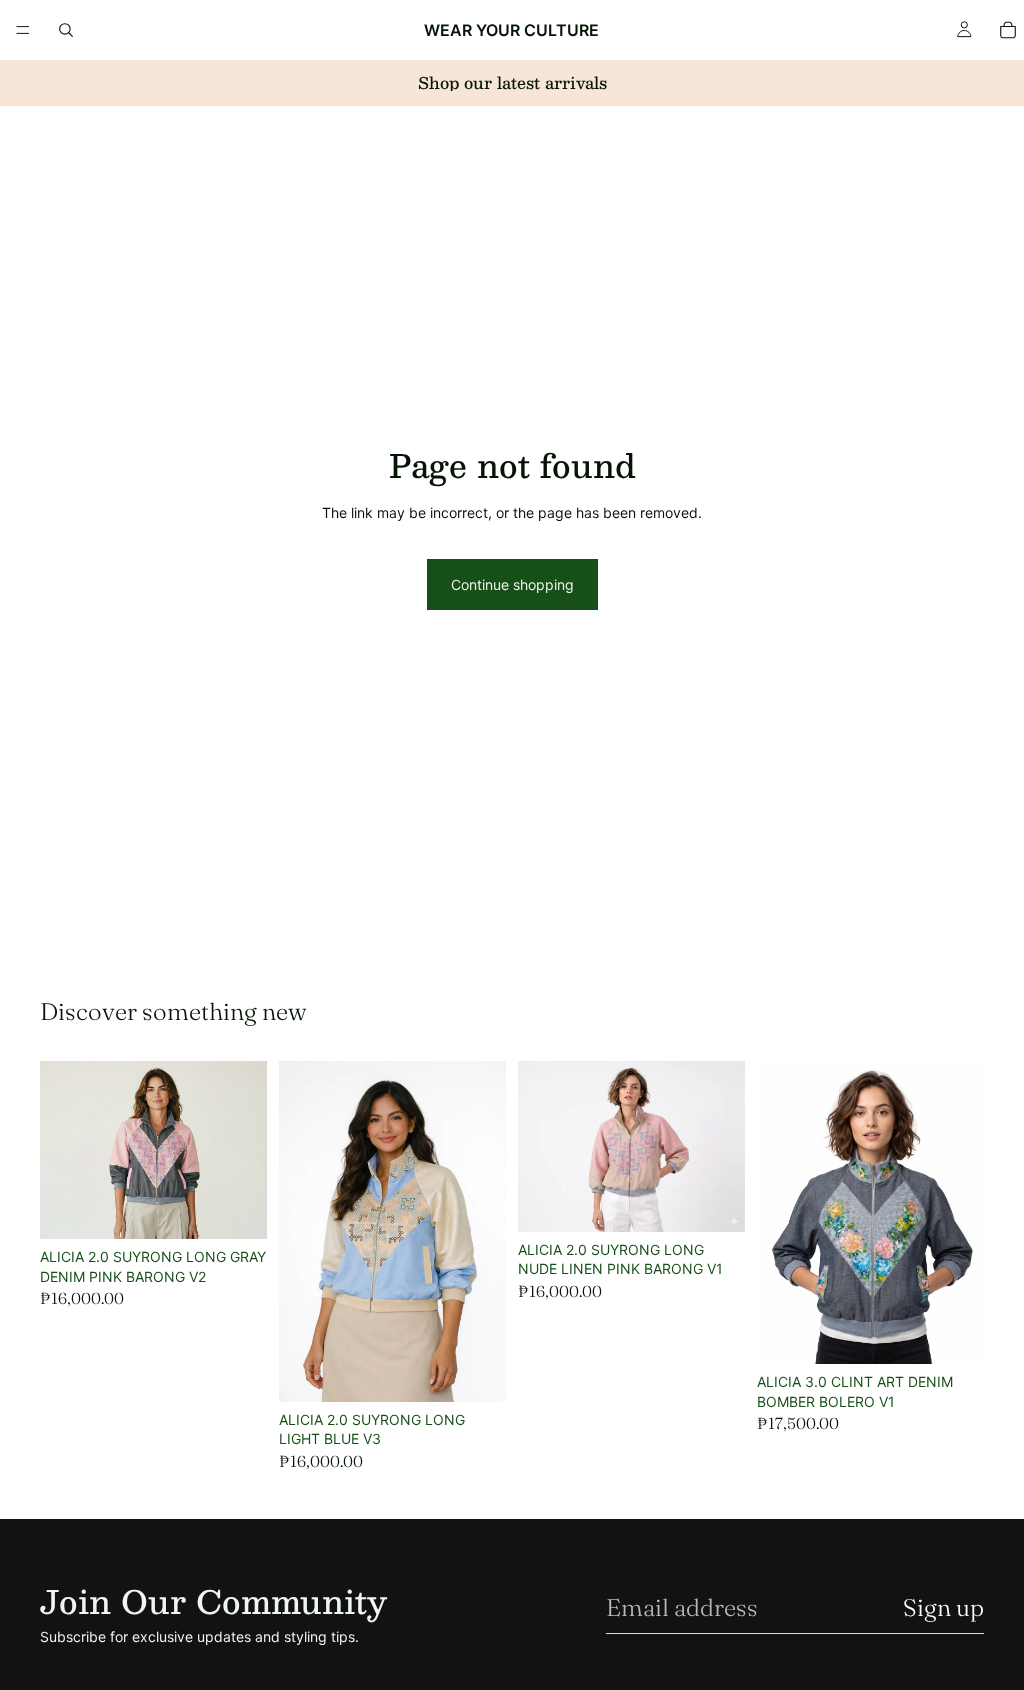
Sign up (943, 1607)
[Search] (66, 30)
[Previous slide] (301, 1232)
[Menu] (23, 30)
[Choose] (236, 1208)
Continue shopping (512, 584)
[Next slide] (484, 1232)
